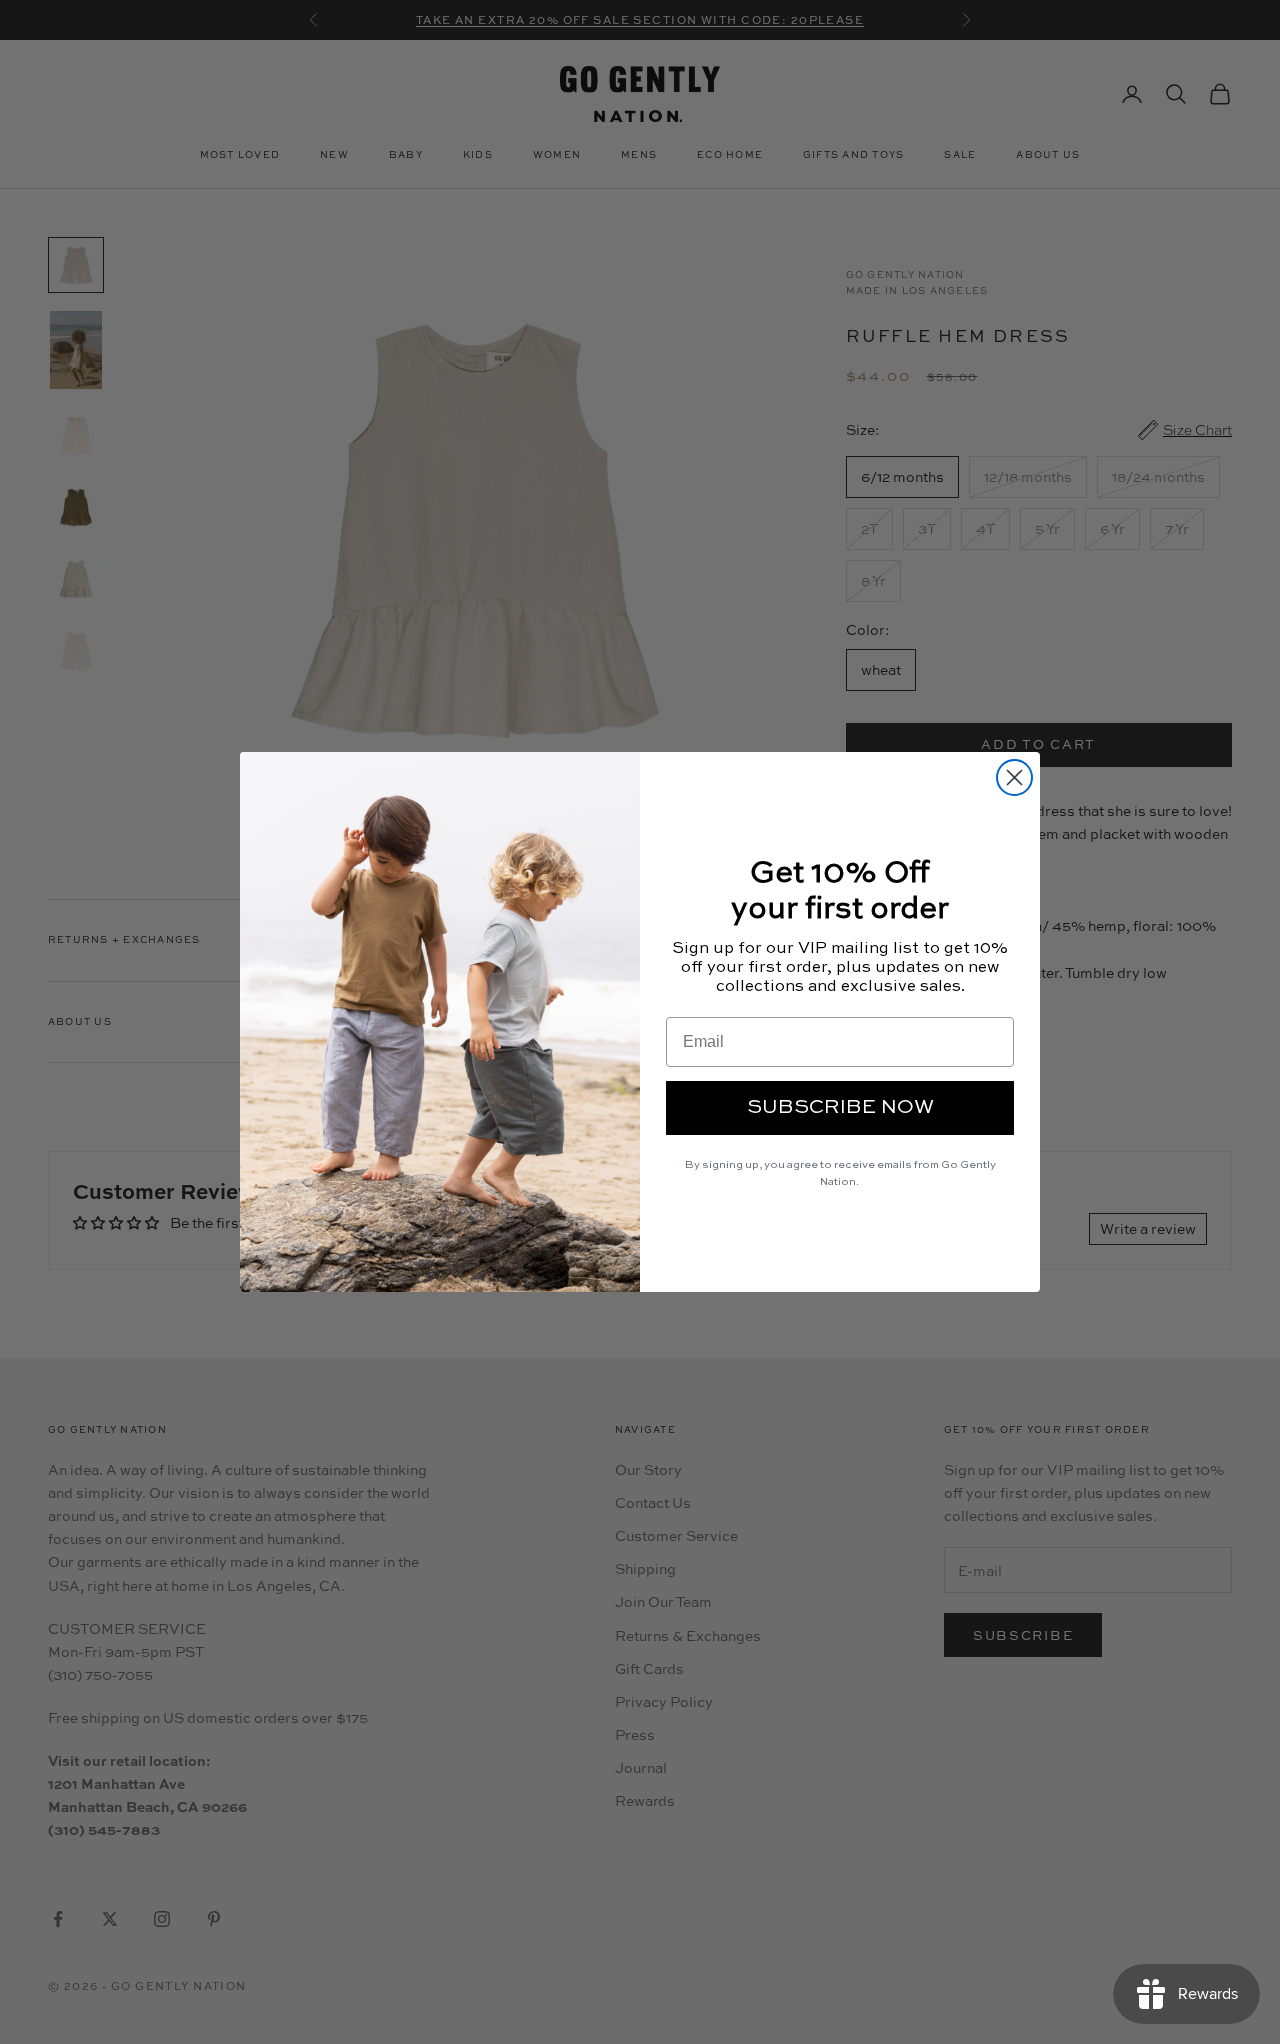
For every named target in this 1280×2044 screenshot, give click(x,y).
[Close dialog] (1014, 777)
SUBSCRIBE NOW (840, 1108)
